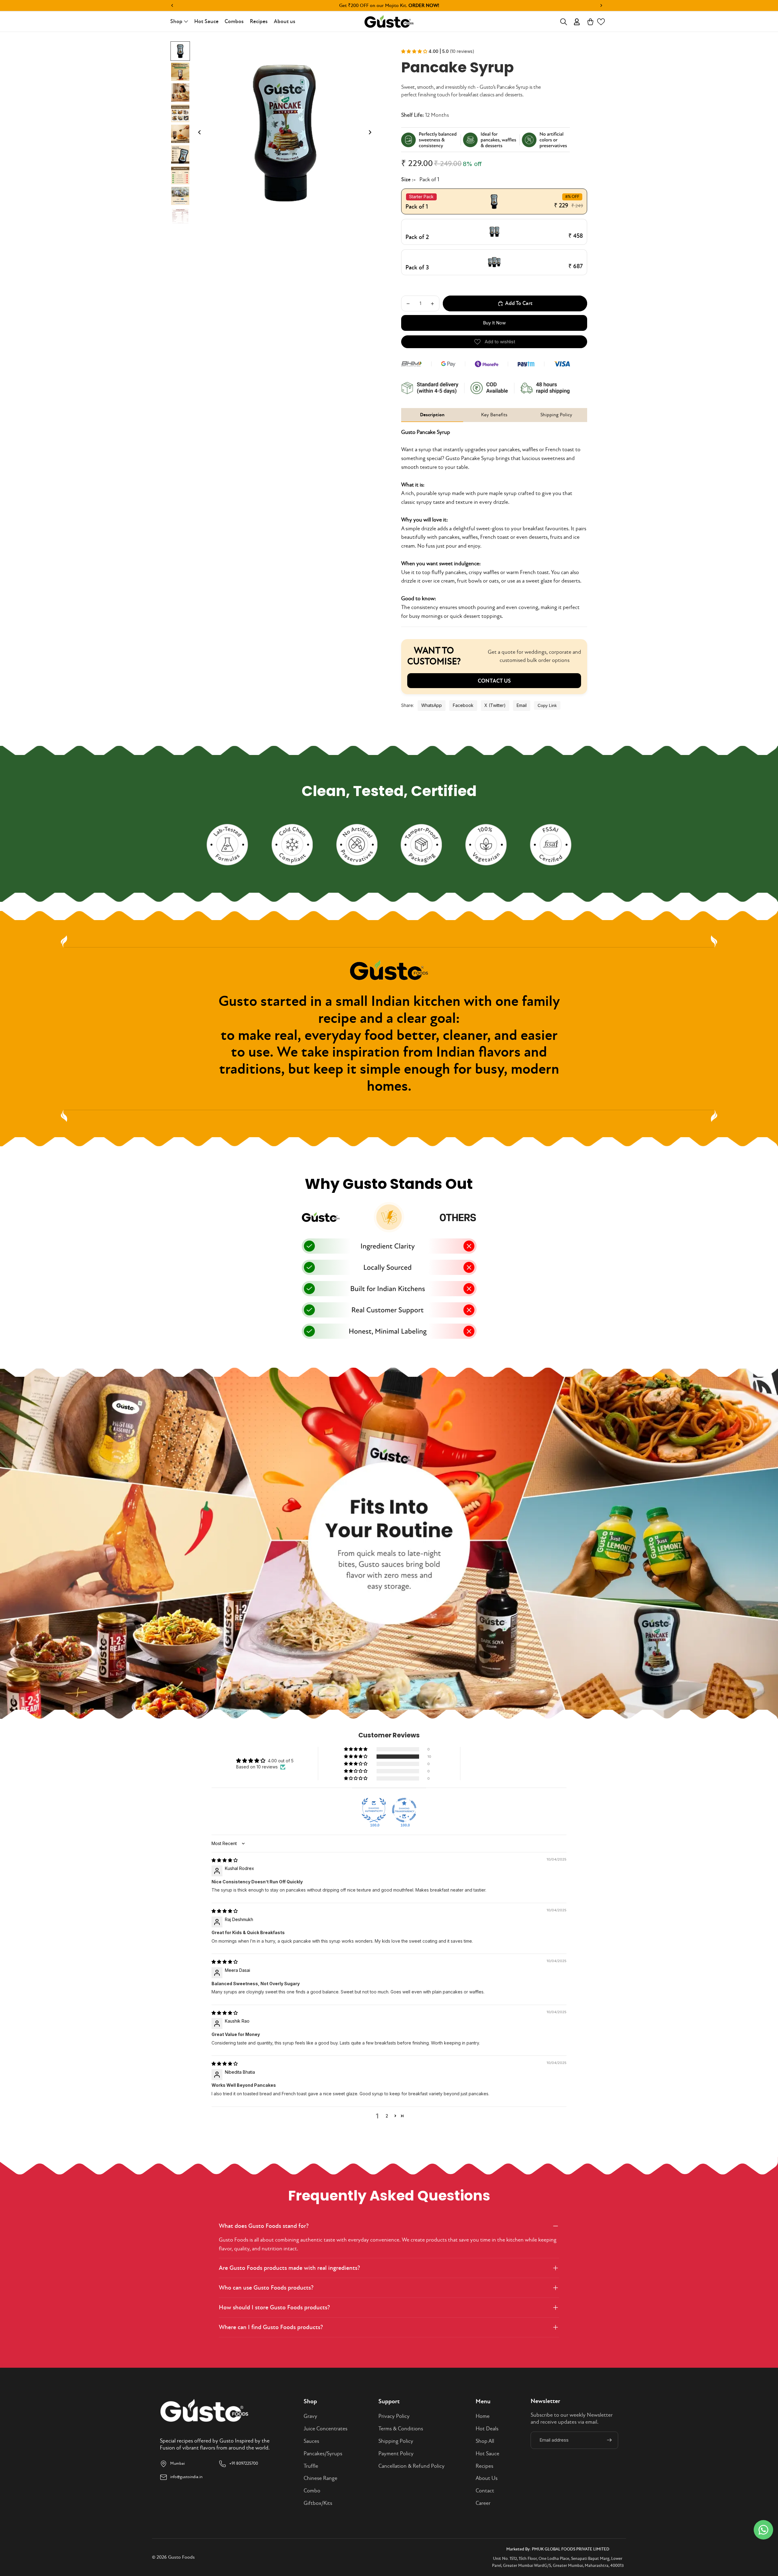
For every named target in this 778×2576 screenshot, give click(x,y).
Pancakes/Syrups (323, 2454)
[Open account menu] (577, 22)
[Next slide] (372, 133)
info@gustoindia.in (186, 2477)
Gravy (310, 2416)
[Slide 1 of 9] (180, 51)
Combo (312, 2491)
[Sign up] (609, 2440)
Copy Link (547, 705)
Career (483, 2503)
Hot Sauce (487, 2454)
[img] (225, 1860)
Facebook (463, 705)
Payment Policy (396, 2454)
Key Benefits (494, 415)
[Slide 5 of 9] (180, 134)
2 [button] (387, 2116)
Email (522, 705)
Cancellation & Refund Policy (411, 2466)
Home (483, 2416)
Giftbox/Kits (318, 2503)
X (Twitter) (495, 705)
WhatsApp (432, 705)
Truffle (311, 2466)
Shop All (485, 2441)
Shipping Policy (556, 415)
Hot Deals (487, 2429)
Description (432, 415)
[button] (601, 22)
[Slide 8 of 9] (180, 196)
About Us (487, 2478)
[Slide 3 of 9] (180, 92)
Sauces (311, 2441)
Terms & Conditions (401, 2429)
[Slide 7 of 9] (180, 175)
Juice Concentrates (325, 2429)
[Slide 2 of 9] (180, 72)
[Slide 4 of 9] (180, 113)
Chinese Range (320, 2478)
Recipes (484, 2466)
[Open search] (563, 22)
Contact (485, 2491)
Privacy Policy (394, 2416)
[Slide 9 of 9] (180, 216)
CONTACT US (494, 681)
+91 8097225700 (244, 2463)
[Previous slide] (198, 133)
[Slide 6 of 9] (180, 154)
